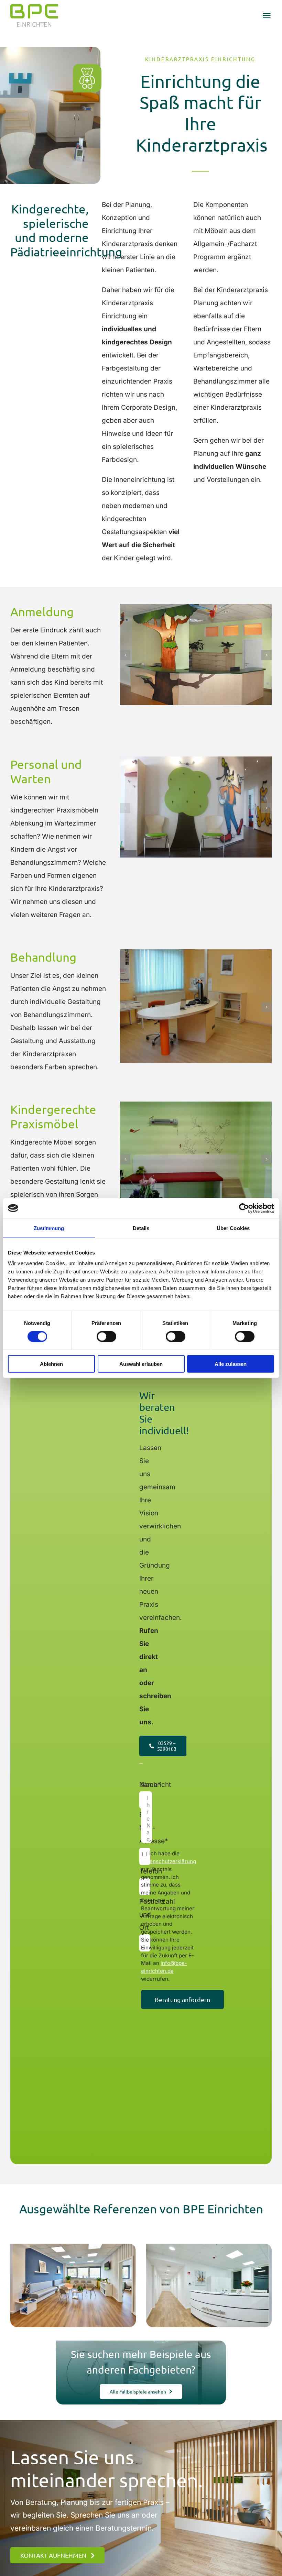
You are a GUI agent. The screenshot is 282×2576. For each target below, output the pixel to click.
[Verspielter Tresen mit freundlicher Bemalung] (196, 608)
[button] (125, 655)
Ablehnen (51, 1364)
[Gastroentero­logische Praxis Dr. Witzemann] (209, 2285)
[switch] (106, 1336)
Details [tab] (141, 1228)
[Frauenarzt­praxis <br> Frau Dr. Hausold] (73, 2285)
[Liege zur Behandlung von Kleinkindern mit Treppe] (196, 1105)
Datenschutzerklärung (169, 1861)
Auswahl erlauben (141, 1364)
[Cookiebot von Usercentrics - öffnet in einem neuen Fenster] (244, 1208)
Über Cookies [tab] (233, 1228)
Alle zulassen (231, 1364)
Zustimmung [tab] (49, 1228)
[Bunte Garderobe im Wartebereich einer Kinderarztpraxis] (196, 760)
